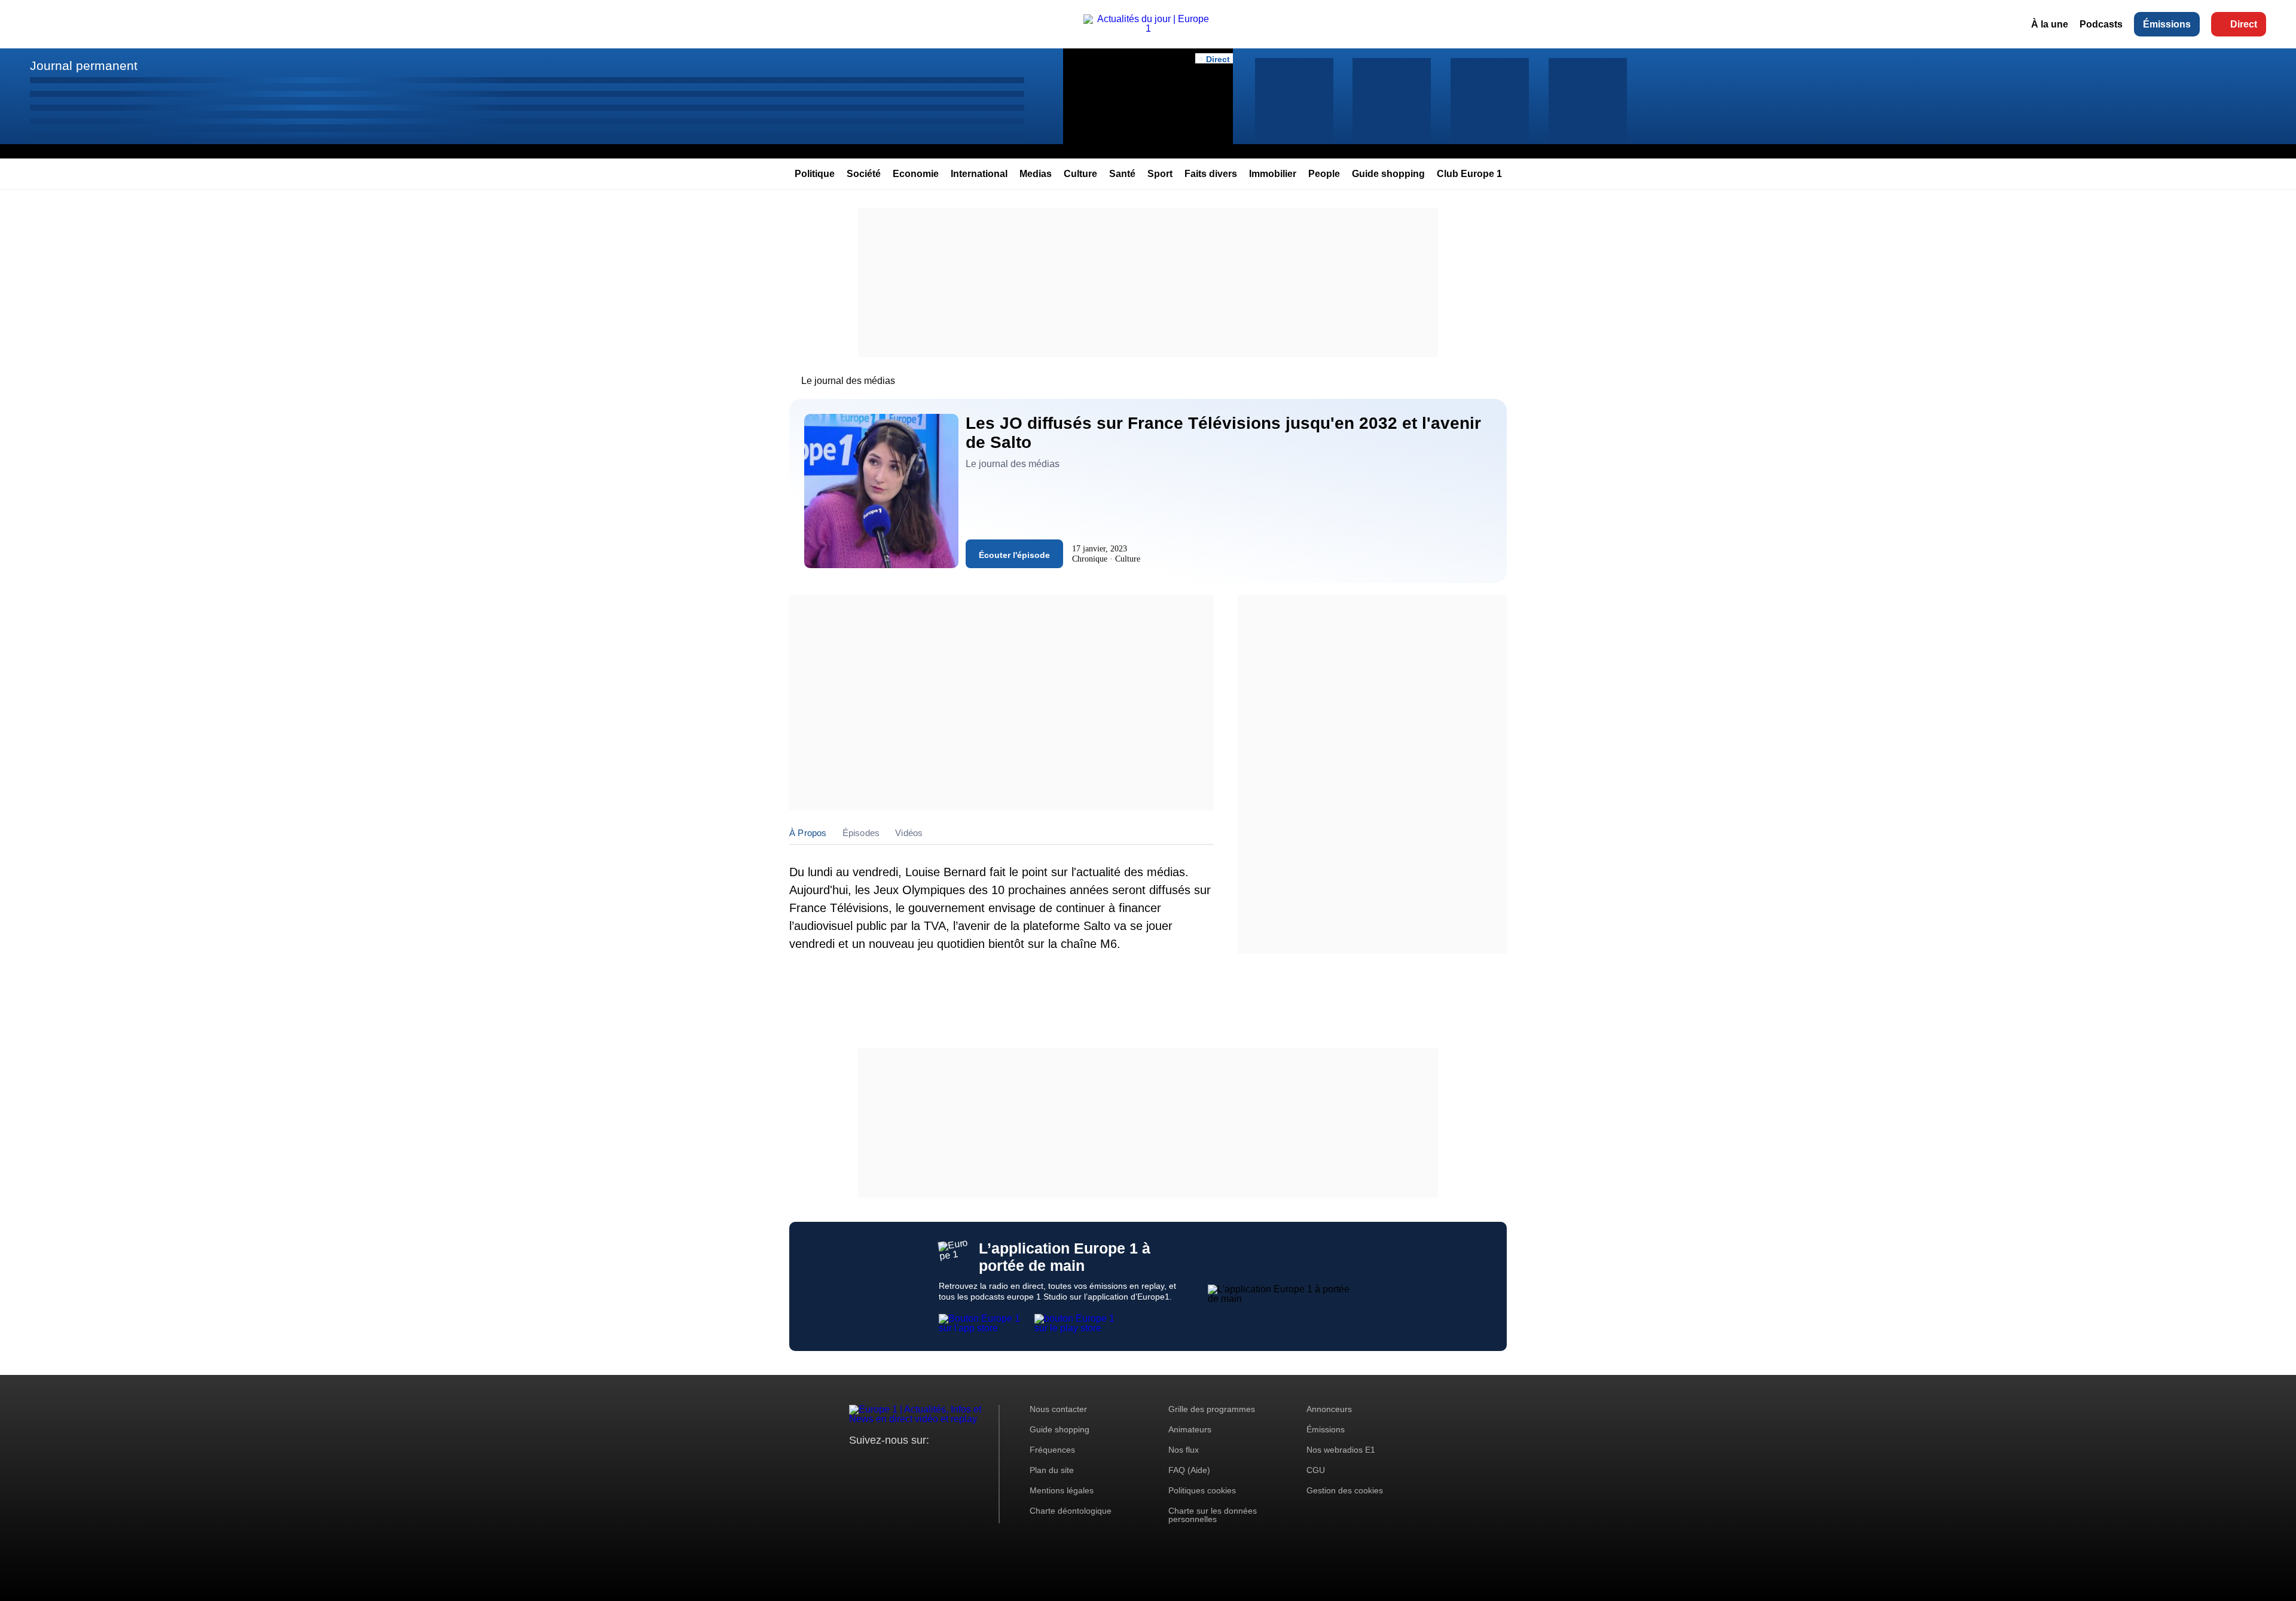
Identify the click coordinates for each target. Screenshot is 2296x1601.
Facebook (897, 1463)
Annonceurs (1329, 1409)
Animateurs (1190, 1429)
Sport (1160, 174)
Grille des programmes (1212, 1409)
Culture (1080, 174)
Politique (815, 174)
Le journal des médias (848, 381)
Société (864, 174)
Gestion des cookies (1345, 1490)
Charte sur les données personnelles (1213, 1515)
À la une (2050, 24)
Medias (1036, 174)
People (1324, 174)
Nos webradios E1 (1341, 1450)
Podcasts (2101, 24)
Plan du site (1052, 1470)
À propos (808, 833)
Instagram (877, 1463)
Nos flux (1184, 1450)
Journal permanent (84, 65)
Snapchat (938, 1463)
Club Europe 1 (1469, 174)
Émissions (2167, 24)
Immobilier (1273, 174)
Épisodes (861, 833)
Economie (916, 174)
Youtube (918, 1463)
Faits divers (1211, 174)
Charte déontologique (1071, 1511)
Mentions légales (1062, 1490)
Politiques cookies (1202, 1490)
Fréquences (1052, 1450)
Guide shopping (1388, 174)
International (979, 174)
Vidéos (909, 833)
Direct (2244, 24)
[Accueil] (1148, 28)
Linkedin (958, 1463)
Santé (1122, 174)
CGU (1316, 1470)
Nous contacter (1058, 1409)
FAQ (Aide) (1189, 1470)
